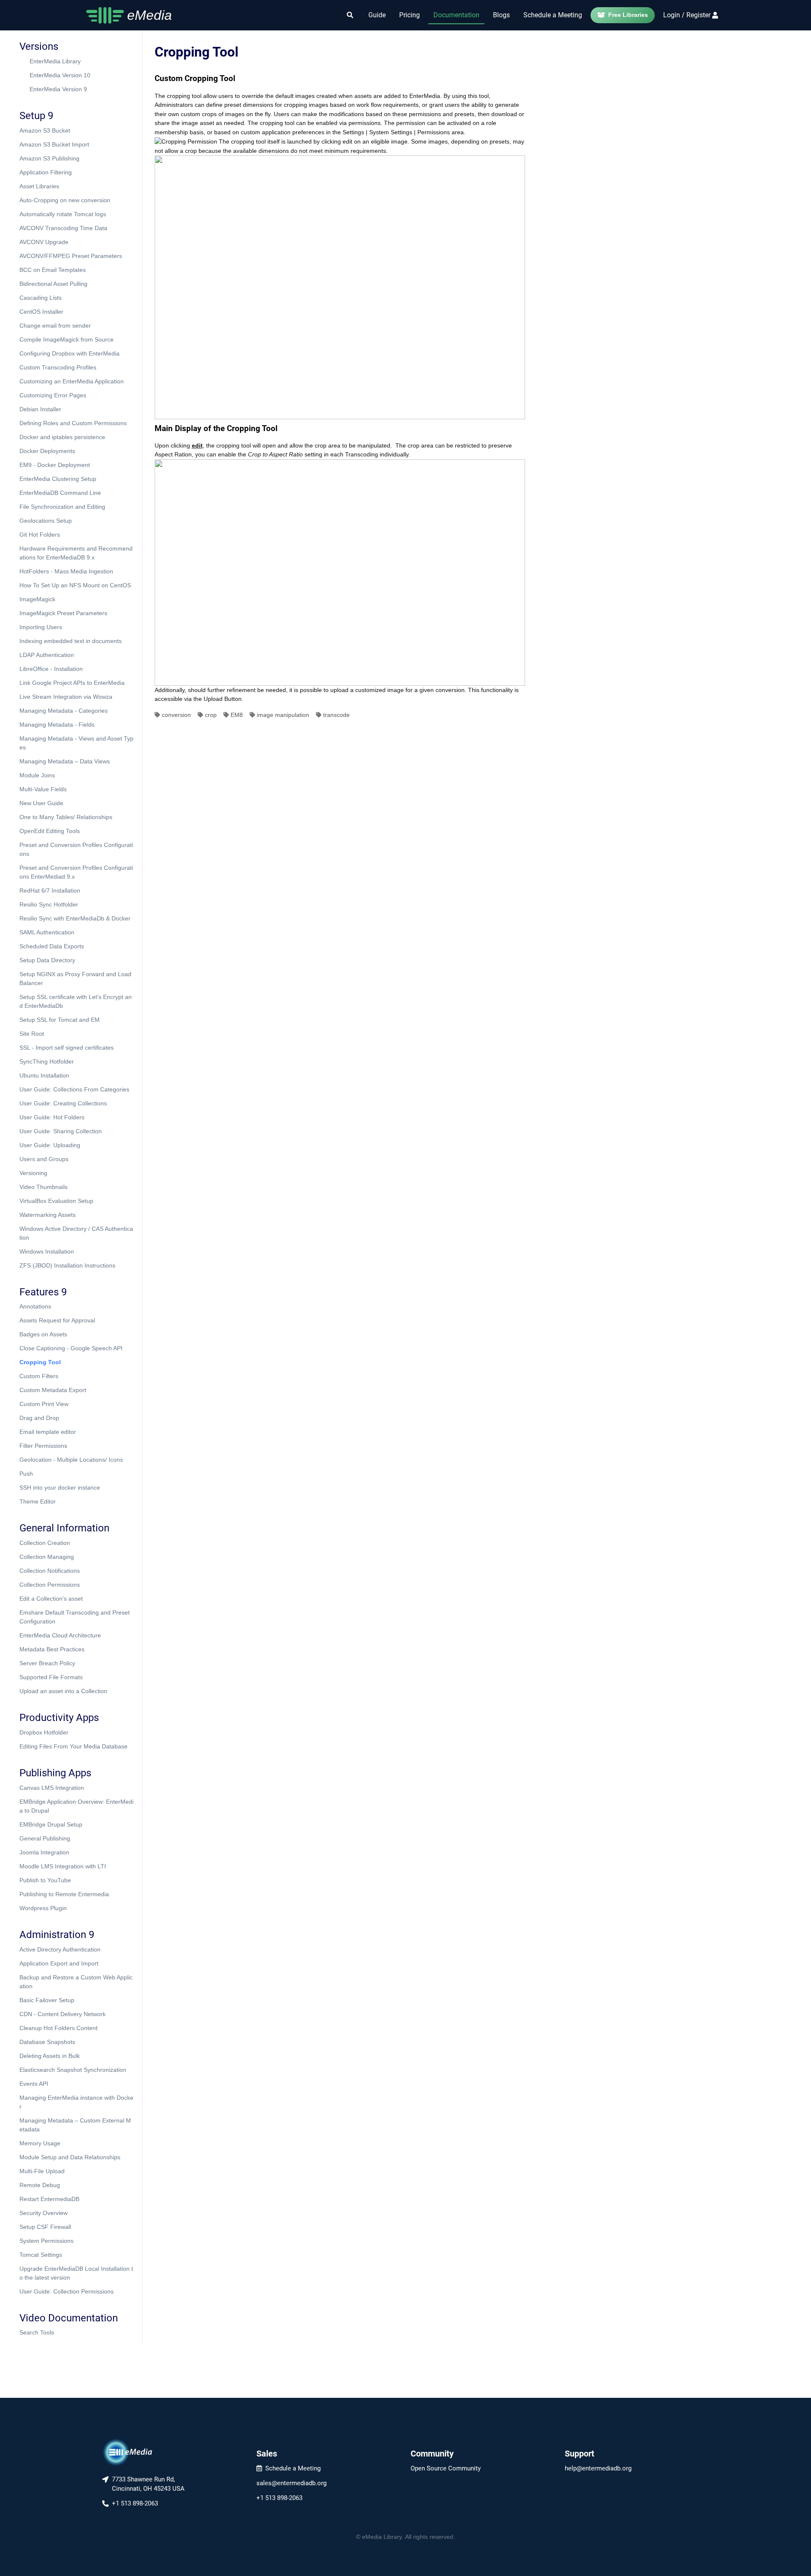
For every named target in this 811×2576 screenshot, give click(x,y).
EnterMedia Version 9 (58, 89)
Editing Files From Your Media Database (73, 1746)
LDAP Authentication (47, 655)
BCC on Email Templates (53, 270)
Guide (377, 15)
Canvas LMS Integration (52, 1788)
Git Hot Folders (40, 535)
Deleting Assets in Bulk (50, 2056)
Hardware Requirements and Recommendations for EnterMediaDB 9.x (76, 553)
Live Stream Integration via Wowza (66, 697)
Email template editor (48, 1432)
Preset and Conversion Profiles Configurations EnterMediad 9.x (76, 872)
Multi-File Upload (42, 2171)
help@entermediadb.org (598, 2468)
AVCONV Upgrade (44, 242)
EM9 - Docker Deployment (55, 465)
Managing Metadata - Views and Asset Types (76, 743)
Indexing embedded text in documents (71, 641)
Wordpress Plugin (43, 1908)
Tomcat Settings (41, 2255)
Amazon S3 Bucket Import (54, 144)
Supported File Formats (51, 1677)
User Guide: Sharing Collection (61, 1131)
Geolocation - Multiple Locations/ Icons (71, 1460)
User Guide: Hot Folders (52, 1117)
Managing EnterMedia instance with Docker (76, 2102)
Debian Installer (40, 409)
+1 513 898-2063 (279, 2498)
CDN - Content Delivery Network (63, 2014)
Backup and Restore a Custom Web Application (76, 1982)
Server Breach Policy (47, 1663)
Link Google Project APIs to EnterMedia (72, 683)
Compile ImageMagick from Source (67, 339)
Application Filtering (46, 172)
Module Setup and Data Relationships (70, 2157)
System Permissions (46, 2241)
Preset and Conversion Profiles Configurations (76, 849)
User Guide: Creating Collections (63, 1103)
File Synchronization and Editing (62, 507)
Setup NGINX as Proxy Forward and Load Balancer (75, 979)
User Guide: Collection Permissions (67, 2291)
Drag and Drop (39, 1418)
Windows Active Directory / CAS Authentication (76, 1233)
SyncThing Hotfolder (47, 1061)
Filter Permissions (43, 1446)
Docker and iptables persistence (62, 437)
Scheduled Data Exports (52, 946)
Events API (34, 2084)
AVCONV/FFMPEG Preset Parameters (71, 256)
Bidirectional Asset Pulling (53, 284)
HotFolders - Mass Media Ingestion (66, 571)
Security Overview (44, 2213)
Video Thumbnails (44, 1187)
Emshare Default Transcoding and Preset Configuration (75, 1617)
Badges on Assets (43, 1334)
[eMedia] (128, 2452)
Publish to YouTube (45, 1880)
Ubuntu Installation (44, 1075)
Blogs (501, 15)
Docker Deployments (47, 451)
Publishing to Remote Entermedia (64, 1894)
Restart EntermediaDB (49, 2199)
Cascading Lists (41, 298)
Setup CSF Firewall (45, 2227)
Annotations (35, 1306)
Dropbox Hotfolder (44, 1732)
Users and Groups (44, 1159)
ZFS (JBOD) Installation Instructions (67, 1265)
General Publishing (45, 1838)
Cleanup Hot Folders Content (59, 2028)
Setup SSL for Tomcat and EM (60, 1020)
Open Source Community (446, 2468)
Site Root (32, 1034)
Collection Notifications (50, 1571)
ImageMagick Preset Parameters (63, 613)
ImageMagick (37, 599)
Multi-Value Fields (43, 789)
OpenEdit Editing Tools (50, 831)
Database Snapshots (47, 2042)
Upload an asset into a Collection (63, 1691)
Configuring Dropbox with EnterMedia (69, 353)
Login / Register (687, 15)
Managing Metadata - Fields (57, 725)
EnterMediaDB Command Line (60, 493)
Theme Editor (38, 1501)
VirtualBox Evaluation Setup (56, 1201)
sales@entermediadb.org (291, 2483)
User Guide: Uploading (50, 1145)
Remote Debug (40, 2185)
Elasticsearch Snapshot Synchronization (73, 2070)
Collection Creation (45, 1543)
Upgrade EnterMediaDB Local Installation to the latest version (76, 2273)
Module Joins (37, 775)
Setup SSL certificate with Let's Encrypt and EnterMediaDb (76, 1001)
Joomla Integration (44, 1852)
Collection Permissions (50, 1585)
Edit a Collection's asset (51, 1599)
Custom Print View (44, 1404)
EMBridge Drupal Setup (51, 1824)
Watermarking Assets (48, 1215)
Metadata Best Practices (52, 1649)
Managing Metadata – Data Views (65, 761)
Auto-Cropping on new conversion (65, 200)
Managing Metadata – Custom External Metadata (75, 2125)
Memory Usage (40, 2143)
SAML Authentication (47, 932)
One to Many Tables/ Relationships (66, 817)
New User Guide (41, 803)
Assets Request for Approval (57, 1320)
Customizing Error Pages (53, 395)
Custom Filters (39, 1376)
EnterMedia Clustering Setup (58, 479)
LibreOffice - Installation (51, 669)
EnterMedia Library (55, 61)
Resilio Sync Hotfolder (49, 904)
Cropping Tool (40, 1362)
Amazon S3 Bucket (45, 130)
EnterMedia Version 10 (60, 75)
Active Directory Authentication (60, 1949)
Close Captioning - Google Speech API (71, 1348)
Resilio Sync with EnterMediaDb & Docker (75, 918)
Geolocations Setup (46, 521)
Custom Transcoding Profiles (58, 367)
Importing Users (41, 627)
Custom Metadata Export (53, 1390)
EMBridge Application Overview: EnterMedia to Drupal (76, 1806)
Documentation (456, 15)
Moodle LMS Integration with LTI (63, 1866)
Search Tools (37, 2332)
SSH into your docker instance (60, 1488)
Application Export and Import (59, 1963)
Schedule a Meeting (553, 15)
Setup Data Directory (47, 960)
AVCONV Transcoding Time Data (63, 228)
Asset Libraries (39, 186)
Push (26, 1474)
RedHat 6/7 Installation (50, 890)
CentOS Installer (41, 312)
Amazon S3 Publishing (49, 158)
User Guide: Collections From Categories (74, 1089)
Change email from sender (55, 326)
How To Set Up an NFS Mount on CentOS (75, 585)
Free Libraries (628, 15)
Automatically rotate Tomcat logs (63, 214)
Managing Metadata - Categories (64, 711)
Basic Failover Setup (47, 2000)
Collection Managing (47, 1557)
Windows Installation (47, 1251)
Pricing (410, 15)
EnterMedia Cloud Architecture (60, 1635)
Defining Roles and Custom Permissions (73, 423)
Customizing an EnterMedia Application (72, 381)
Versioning (33, 1173)
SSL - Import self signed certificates (67, 1048)
